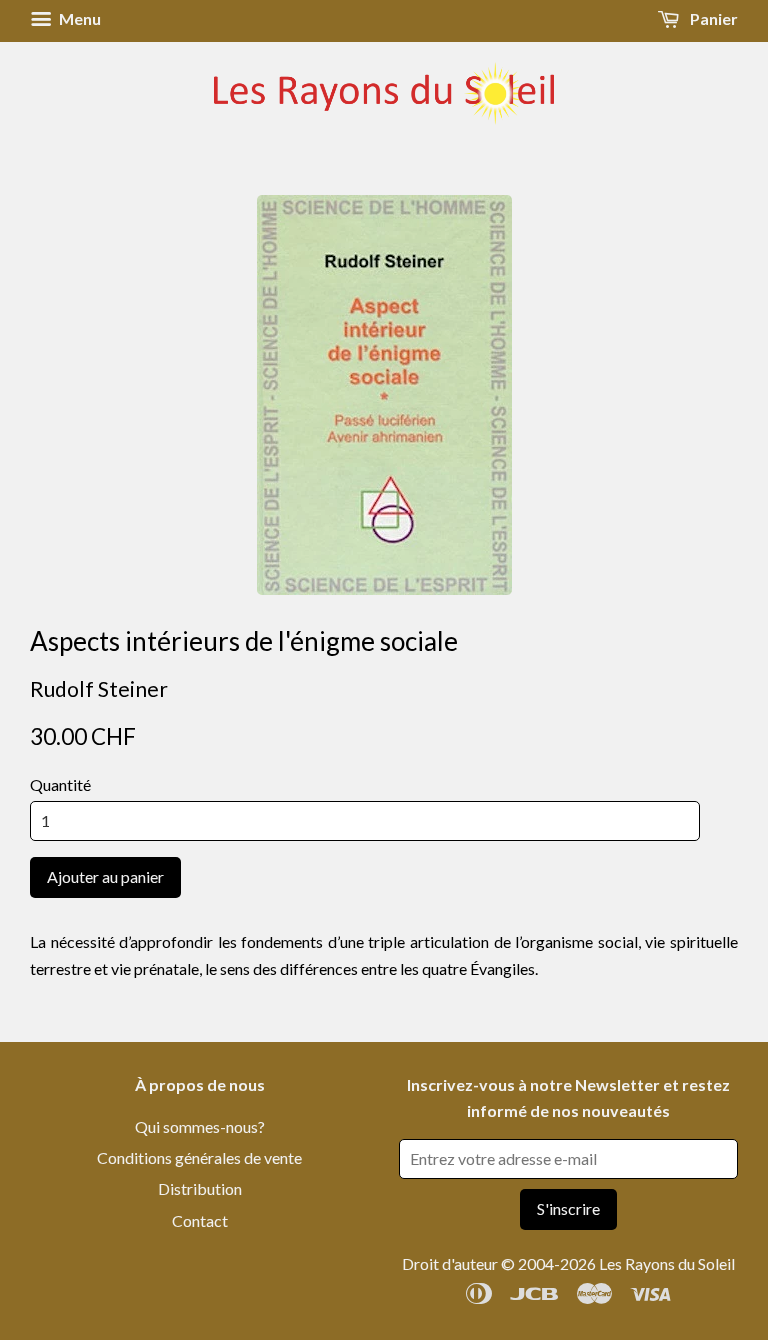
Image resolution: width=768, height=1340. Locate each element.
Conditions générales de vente (199, 1157)
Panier (712, 18)
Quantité (60, 784)
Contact (200, 1220)
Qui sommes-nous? (200, 1126)
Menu (78, 18)
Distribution (200, 1188)
